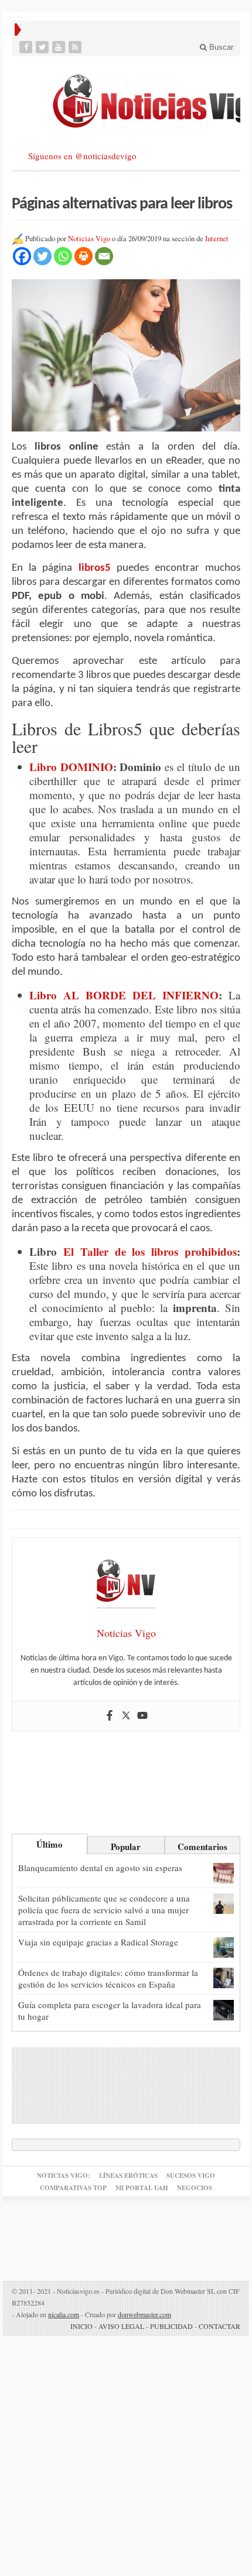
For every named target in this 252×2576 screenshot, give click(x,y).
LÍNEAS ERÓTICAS (128, 2176)
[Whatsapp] (63, 256)
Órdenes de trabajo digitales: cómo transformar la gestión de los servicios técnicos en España (108, 1978)
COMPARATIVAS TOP (73, 2188)
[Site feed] (76, 47)
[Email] (104, 256)
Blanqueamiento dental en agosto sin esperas (100, 1868)
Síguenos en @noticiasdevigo (82, 156)
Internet (217, 239)
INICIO (81, 2326)
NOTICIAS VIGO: (64, 2176)
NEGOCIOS (195, 2188)
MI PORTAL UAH (142, 2188)
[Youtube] (60, 47)
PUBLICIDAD (171, 2326)
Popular (126, 1847)
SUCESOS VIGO (191, 2176)
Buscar (220, 47)
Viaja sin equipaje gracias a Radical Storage (98, 1942)
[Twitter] (43, 47)
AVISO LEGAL (121, 2326)
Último (50, 1844)
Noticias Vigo (89, 239)
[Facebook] (27, 47)
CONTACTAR (219, 2326)
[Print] (84, 256)
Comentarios (202, 1847)
